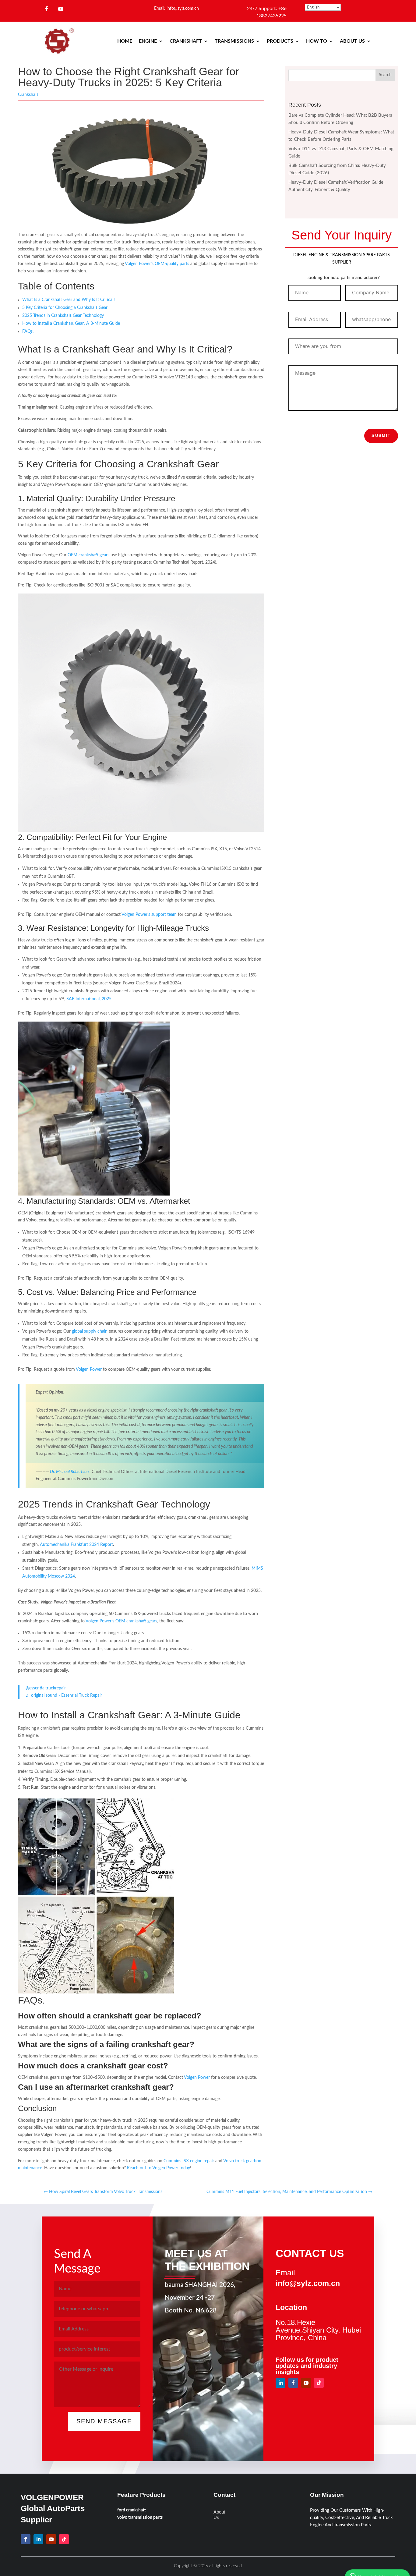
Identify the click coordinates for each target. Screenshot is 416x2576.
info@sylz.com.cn (308, 2283)
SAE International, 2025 (89, 999)
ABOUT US (352, 41)
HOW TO (317, 41)
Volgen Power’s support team (149, 915)
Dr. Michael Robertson (69, 1472)
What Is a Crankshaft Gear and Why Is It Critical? (69, 300)
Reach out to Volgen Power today (159, 2168)
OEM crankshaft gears (88, 555)
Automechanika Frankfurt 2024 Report (76, 1545)
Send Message (104, 2421)
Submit (381, 436)
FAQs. (28, 331)
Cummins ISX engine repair (189, 2161)
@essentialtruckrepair (46, 1688)
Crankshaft (28, 95)
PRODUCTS (280, 41)
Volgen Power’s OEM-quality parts (157, 264)
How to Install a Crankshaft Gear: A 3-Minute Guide (71, 324)
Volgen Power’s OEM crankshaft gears (121, 1621)
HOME (125, 41)
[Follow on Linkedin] (280, 2383)
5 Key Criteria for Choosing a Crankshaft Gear (65, 308)
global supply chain (90, 1331)
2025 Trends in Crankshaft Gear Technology (63, 316)
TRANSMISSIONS (234, 41)
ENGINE (148, 41)
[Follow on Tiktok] (319, 2383)
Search (385, 75)
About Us (219, 2515)
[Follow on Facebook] (47, 9)
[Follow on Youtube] (61, 9)
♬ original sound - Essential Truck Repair (64, 1695)
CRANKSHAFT (186, 41)
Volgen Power (89, 1369)
